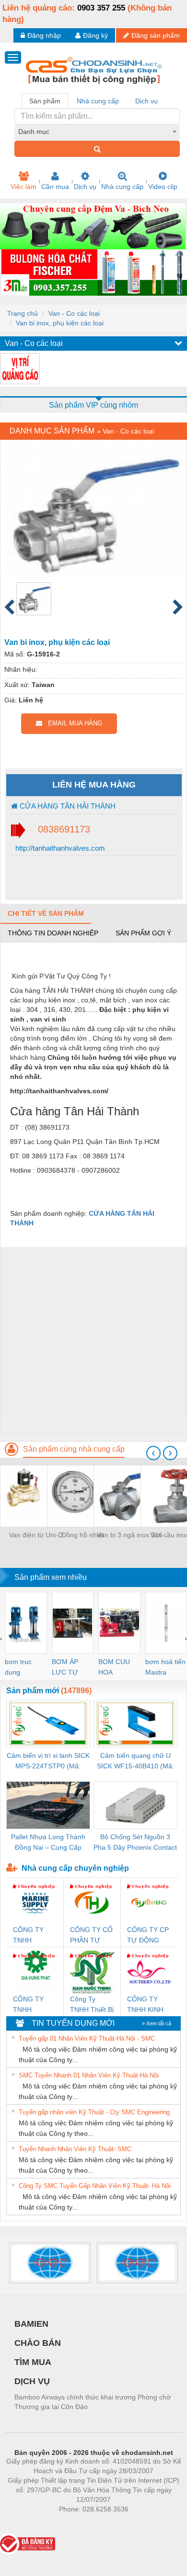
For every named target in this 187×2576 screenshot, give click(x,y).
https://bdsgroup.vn (81, 2523)
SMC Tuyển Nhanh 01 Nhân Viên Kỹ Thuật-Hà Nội (89, 2075)
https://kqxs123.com (141, 2523)
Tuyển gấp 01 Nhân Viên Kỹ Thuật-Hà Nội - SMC (87, 2038)
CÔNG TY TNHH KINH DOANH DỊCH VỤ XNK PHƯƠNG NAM (148, 2005)
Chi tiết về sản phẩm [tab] (46, 913)
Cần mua (55, 187)
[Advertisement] (93, 1340)
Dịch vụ (85, 187)
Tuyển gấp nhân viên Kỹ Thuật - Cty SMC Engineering (94, 2112)
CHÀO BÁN (38, 2343)
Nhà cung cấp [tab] (98, 101)
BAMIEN (31, 2324)
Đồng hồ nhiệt (83, 1535)
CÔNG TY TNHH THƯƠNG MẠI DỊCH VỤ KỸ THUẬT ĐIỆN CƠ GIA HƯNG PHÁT (34, 2005)
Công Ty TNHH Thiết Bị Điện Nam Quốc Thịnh (92, 2005)
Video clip (163, 187)
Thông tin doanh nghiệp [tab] (53, 933)
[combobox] (97, 132)
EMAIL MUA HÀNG (72, 723)
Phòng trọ (31, 2523)
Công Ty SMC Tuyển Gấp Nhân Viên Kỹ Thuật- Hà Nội (95, 2186)
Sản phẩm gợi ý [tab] (143, 933)
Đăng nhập (44, 35)
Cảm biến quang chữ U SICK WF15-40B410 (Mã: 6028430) (135, 1761)
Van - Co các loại (74, 313)
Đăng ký (95, 35)
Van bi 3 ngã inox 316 (130, 1535)
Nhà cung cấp (122, 187)
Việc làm (23, 187)
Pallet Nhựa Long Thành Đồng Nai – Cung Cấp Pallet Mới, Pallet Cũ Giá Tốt (48, 1843)
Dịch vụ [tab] (146, 101)
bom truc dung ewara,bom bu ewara (22, 1668)
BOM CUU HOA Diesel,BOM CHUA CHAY (117, 1668)
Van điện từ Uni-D (36, 1535)
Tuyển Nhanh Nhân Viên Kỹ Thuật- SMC (75, 2149)
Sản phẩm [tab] (45, 101)
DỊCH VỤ (32, 2381)
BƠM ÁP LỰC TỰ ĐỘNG (65, 1668)
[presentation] (153, 1453)
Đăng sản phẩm (156, 35)
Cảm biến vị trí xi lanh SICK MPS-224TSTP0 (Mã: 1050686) (48, 1761)
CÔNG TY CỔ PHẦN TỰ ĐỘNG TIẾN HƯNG (91, 1936)
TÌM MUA (33, 2362)
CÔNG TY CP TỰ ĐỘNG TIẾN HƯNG (148, 1936)
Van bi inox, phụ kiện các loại (60, 323)
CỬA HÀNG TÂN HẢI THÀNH (67, 806)
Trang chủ (23, 313)
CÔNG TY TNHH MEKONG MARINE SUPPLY (28, 1936)
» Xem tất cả (157, 2023)
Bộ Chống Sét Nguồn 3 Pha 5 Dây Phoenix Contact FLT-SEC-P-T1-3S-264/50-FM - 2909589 (135, 1843)
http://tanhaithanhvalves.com (59, 848)
